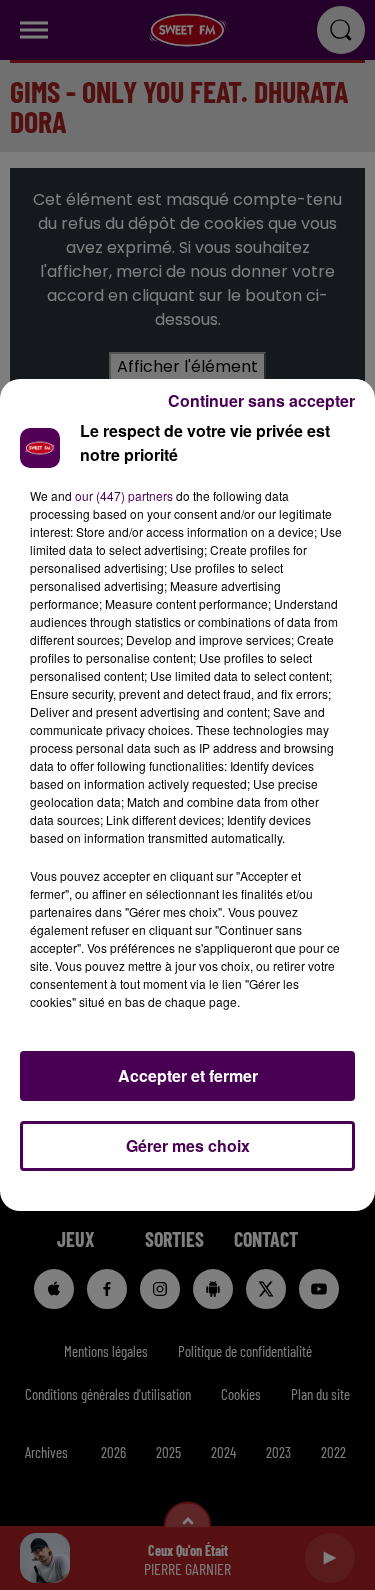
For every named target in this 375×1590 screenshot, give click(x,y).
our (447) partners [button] (124, 495)
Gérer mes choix (188, 1145)
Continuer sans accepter (261, 400)
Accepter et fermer (188, 1075)
